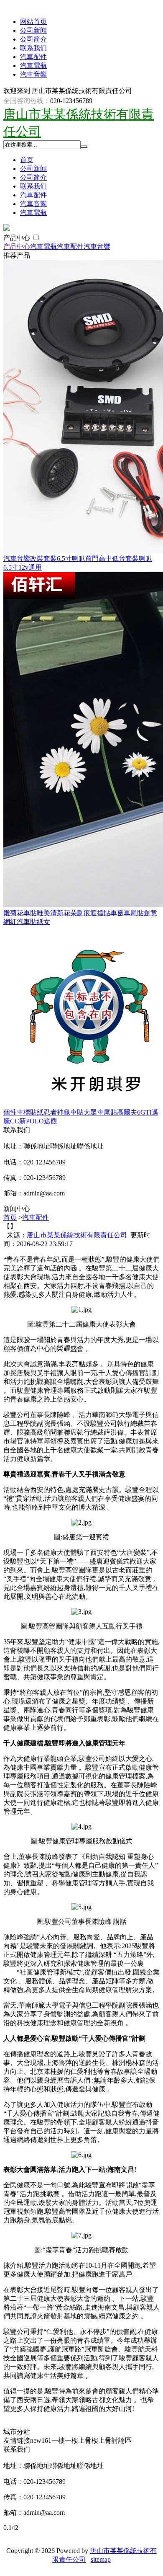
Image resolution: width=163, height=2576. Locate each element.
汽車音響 (33, 74)
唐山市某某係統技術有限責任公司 (77, 1235)
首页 (27, 160)
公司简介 (33, 39)
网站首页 (33, 22)
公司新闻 (33, 30)
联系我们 (33, 48)
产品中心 (18, 238)
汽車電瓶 (33, 66)
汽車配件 (33, 57)
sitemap (101, 2559)
